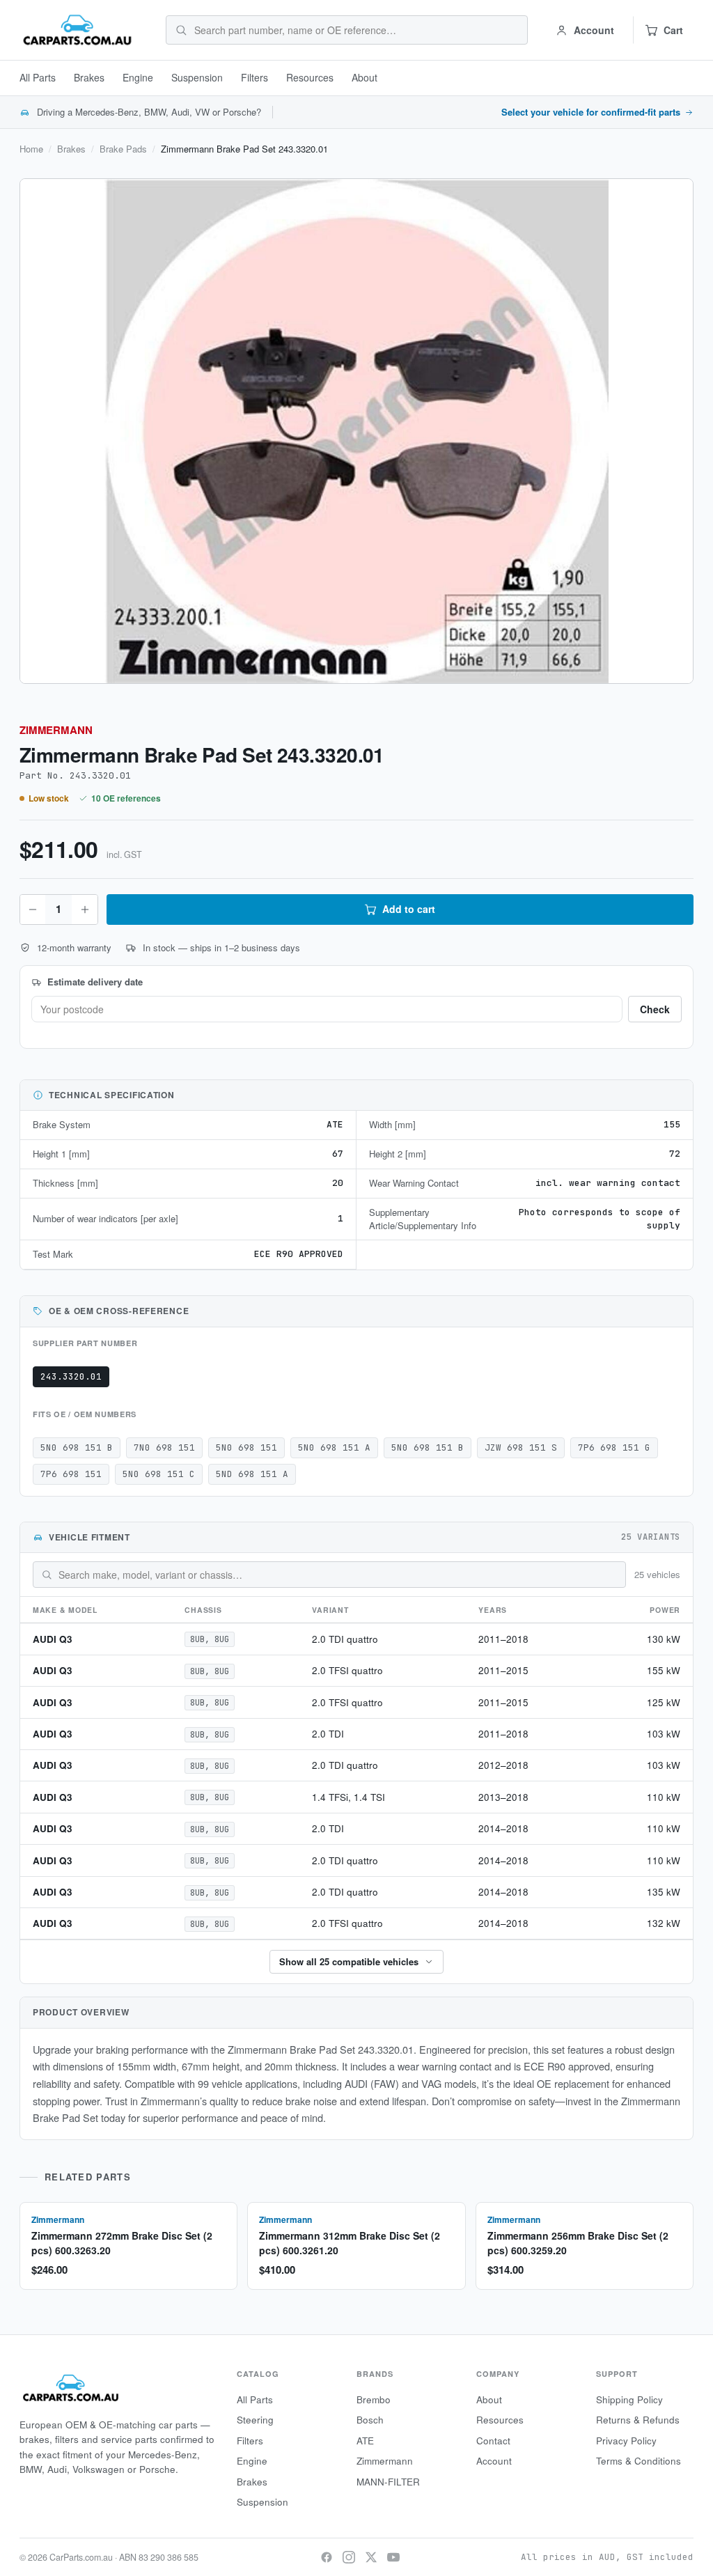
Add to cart (409, 909)
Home (31, 149)
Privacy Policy (626, 2441)
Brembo (374, 2399)
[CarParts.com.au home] (77, 30)
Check (655, 1009)
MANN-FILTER (388, 2482)
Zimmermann (56, 730)
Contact (493, 2441)
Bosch (370, 2420)
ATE (365, 2441)
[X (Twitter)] (371, 2557)
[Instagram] (349, 2557)
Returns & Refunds (638, 2420)
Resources (310, 77)
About (365, 77)
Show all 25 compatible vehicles (349, 1961)
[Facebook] (327, 2557)
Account (494, 2461)
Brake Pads (123, 149)
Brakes (89, 77)
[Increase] (84, 910)
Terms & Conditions (638, 2461)
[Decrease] (33, 910)
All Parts (38, 77)
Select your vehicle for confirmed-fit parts (591, 112)
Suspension (197, 77)
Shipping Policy (629, 2399)
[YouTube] (393, 2557)
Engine (138, 77)
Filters (254, 77)
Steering (255, 2420)
